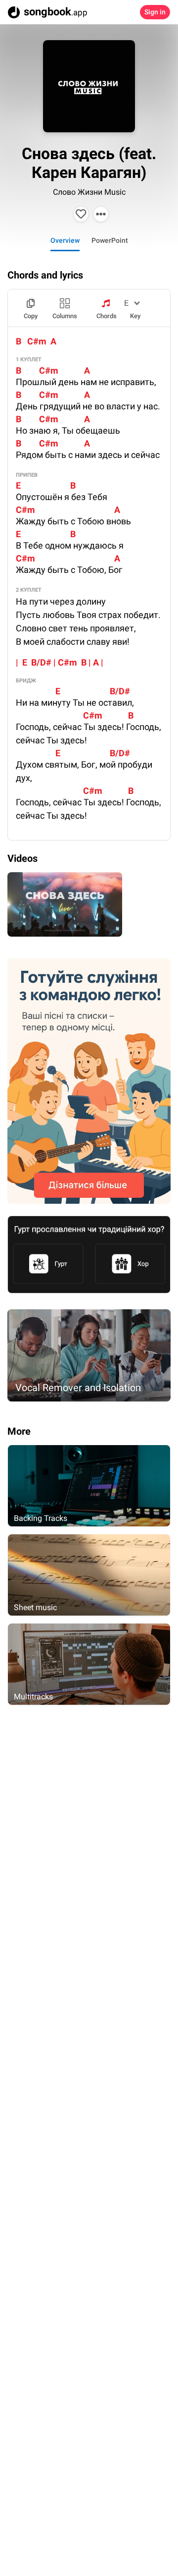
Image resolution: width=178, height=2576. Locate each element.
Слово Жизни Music (89, 192)
